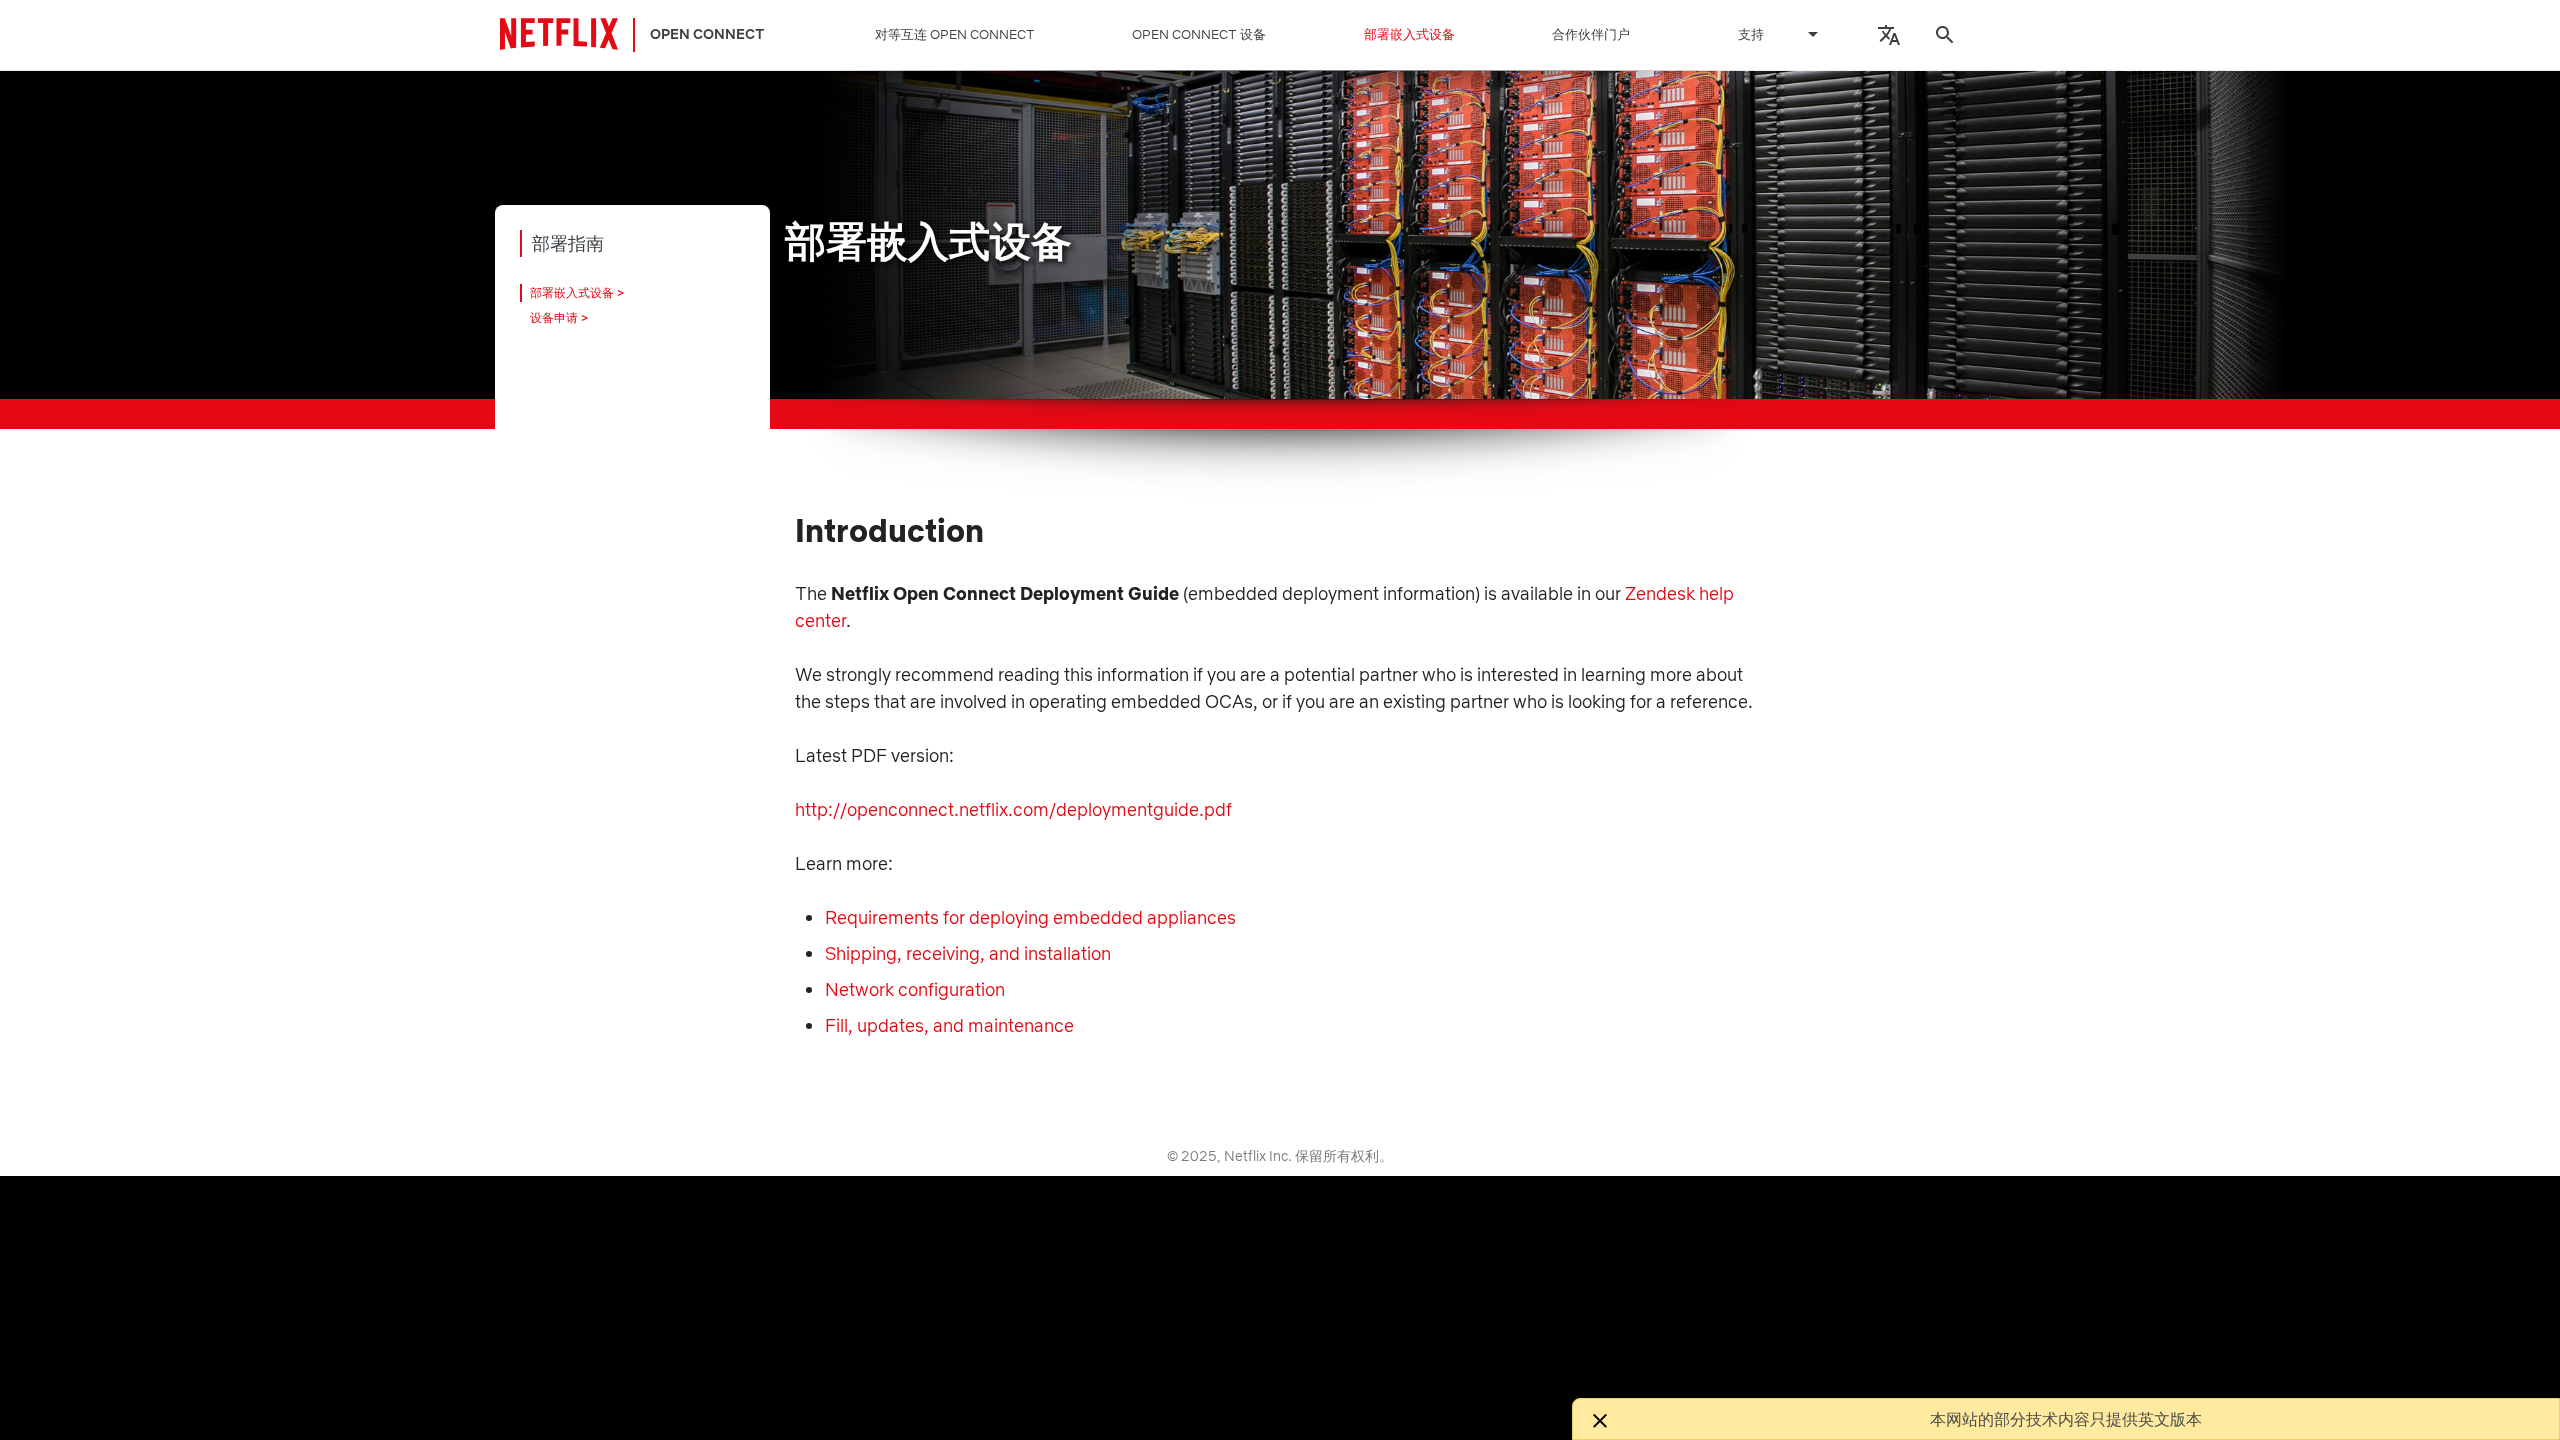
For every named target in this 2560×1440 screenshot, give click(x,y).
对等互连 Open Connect (955, 34)
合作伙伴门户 (1591, 34)
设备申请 (554, 317)
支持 (1751, 34)
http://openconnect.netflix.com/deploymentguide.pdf (1013, 809)
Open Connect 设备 (1199, 34)
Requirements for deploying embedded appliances (1030, 917)
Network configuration (915, 989)
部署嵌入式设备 (1409, 34)
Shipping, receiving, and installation (968, 953)
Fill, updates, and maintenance (949, 1025)
